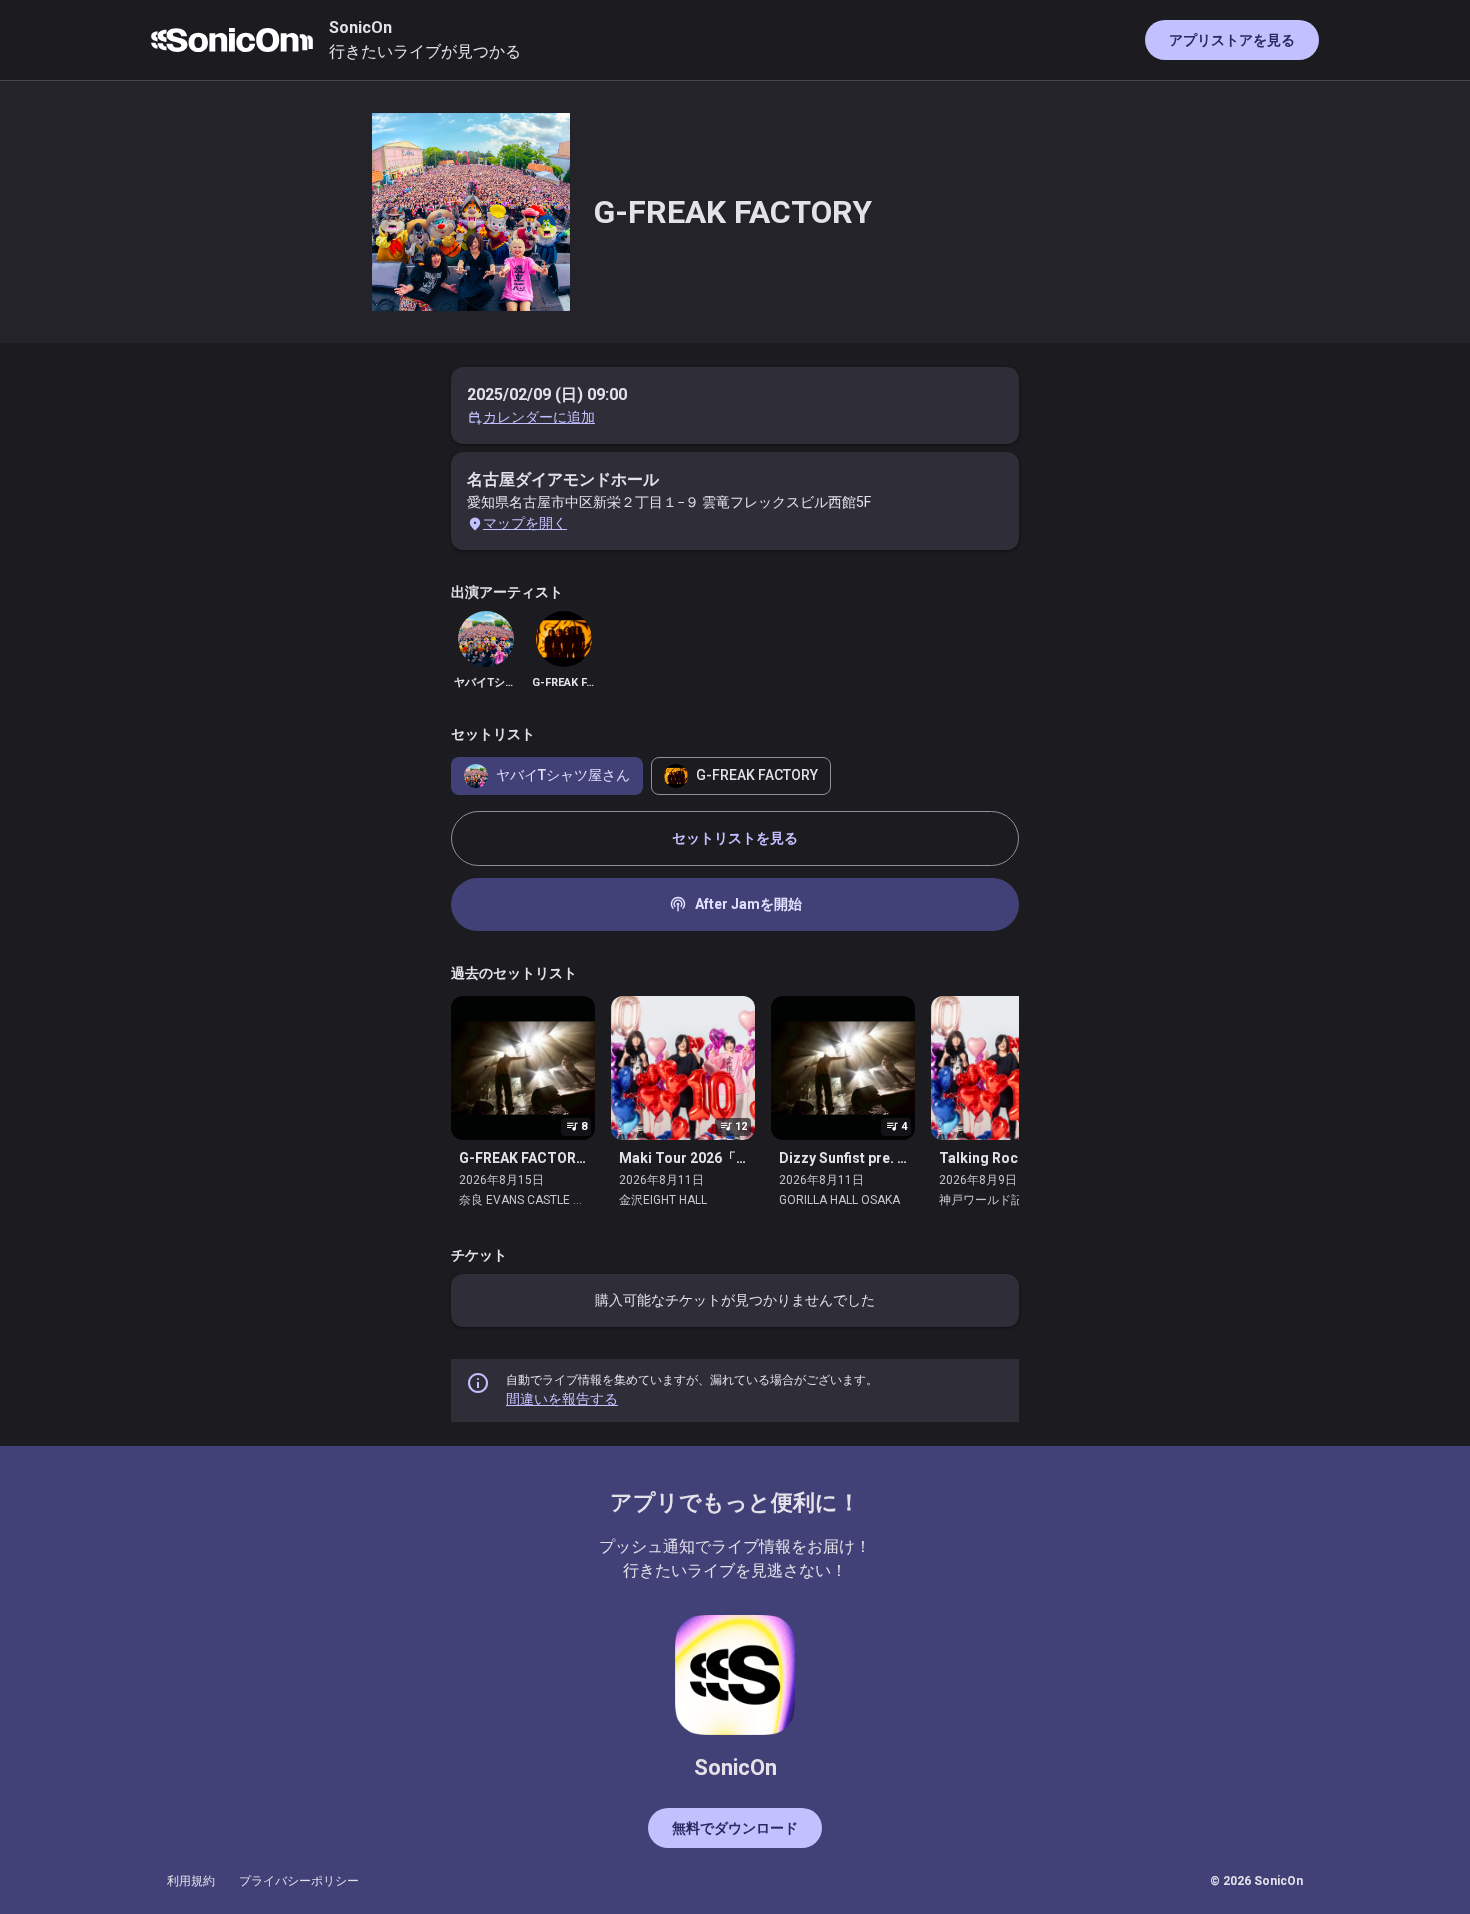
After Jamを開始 (735, 904)
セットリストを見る (735, 838)
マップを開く (525, 523)
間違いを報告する (562, 1399)
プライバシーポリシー (299, 1881)
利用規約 (191, 1881)
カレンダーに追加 (539, 417)
